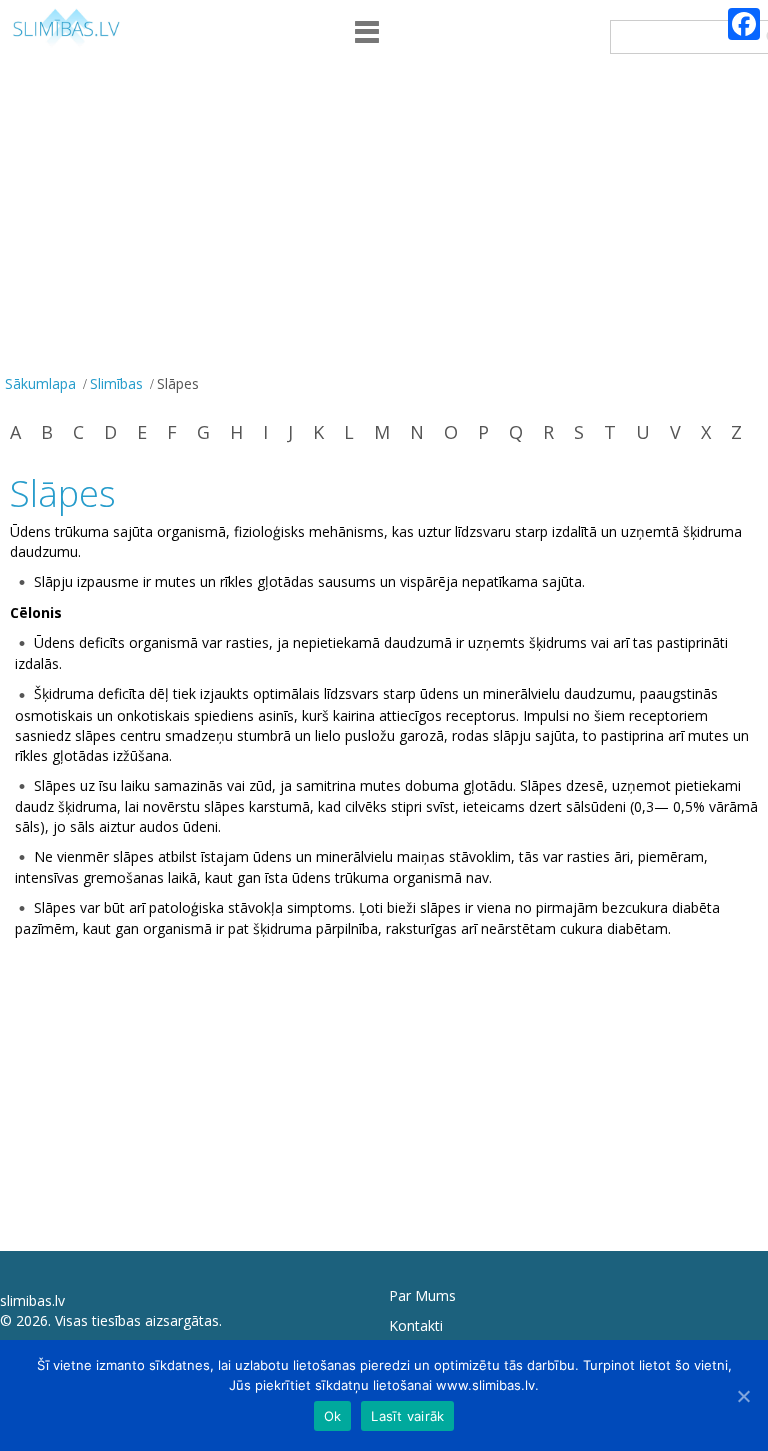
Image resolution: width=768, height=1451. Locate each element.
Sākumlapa (40, 383)
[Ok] (743, 1396)
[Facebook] (744, 24)
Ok (333, 1416)
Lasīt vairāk (407, 1416)
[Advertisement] (384, 219)
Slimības (116, 383)
